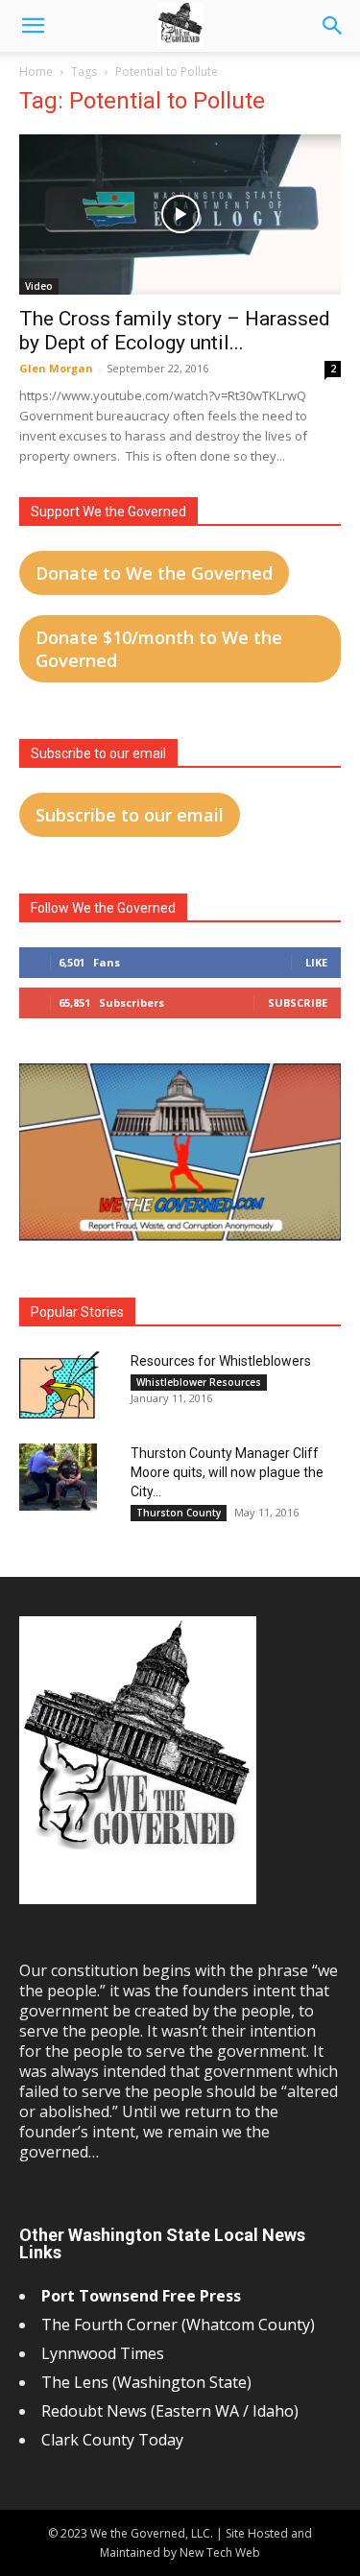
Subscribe (298, 1002)
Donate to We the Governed (154, 573)
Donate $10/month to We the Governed (159, 649)
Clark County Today (112, 2440)
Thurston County (179, 1513)
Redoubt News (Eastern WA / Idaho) (170, 2411)
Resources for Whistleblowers (221, 1361)
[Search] (333, 26)
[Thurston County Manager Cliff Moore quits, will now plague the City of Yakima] (58, 1477)
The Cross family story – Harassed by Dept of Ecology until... (175, 331)
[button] (33, 26)
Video (39, 286)
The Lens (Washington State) (146, 2382)
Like (316, 962)
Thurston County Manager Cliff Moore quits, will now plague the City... (227, 1472)
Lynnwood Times (105, 2353)
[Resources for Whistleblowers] (60, 1385)
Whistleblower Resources (199, 1382)
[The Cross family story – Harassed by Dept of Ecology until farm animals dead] (180, 215)
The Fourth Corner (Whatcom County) (178, 2325)
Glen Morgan (56, 368)
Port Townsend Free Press (141, 2296)
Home (36, 72)
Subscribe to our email (130, 815)
